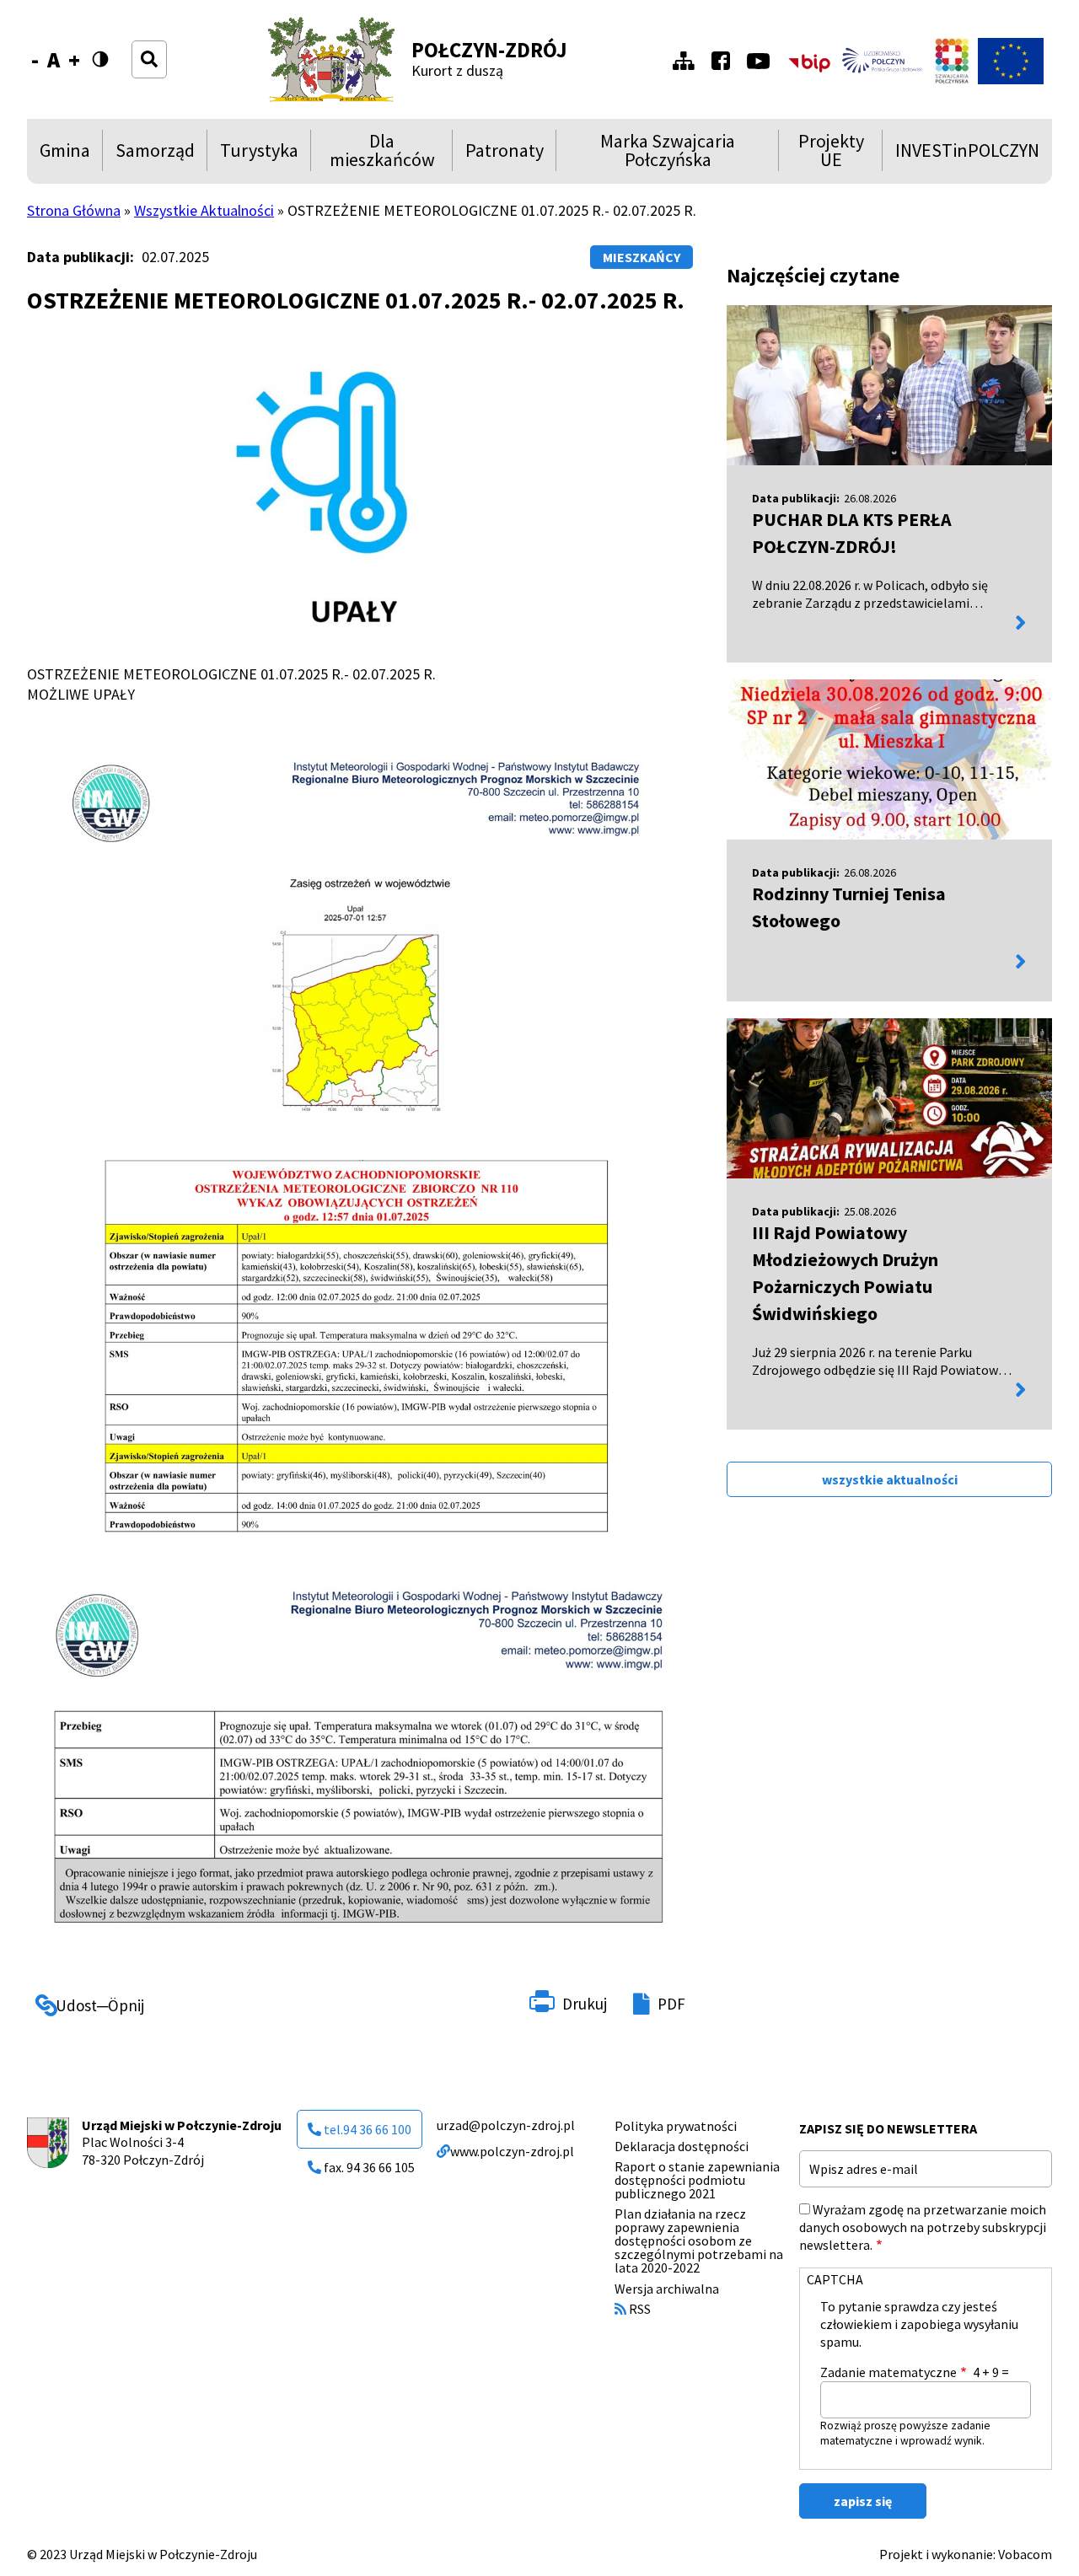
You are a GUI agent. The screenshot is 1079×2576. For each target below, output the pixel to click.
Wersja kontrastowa (108, 59)
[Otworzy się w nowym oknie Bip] (809, 61)
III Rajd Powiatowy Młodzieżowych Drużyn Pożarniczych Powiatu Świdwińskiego (845, 1273)
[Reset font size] (54, 60)
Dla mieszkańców (379, 150)
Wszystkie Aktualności (204, 210)
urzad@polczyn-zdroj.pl (506, 2125)
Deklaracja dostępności (682, 2146)
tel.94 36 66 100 (368, 2129)
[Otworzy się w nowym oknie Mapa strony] (688, 61)
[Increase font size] (74, 60)
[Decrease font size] (35, 60)
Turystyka (259, 155)
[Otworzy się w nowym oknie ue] (1011, 61)
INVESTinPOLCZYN (967, 155)
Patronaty (505, 155)
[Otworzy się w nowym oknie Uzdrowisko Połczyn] (883, 61)
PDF (671, 2004)
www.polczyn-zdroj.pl (512, 2151)
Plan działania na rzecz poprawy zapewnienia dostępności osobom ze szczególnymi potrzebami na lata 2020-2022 (699, 2241)
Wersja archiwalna (667, 2289)
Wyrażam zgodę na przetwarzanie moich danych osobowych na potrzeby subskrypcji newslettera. (923, 2227)
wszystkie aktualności (890, 1479)
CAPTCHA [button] (835, 2279)
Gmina (68, 155)
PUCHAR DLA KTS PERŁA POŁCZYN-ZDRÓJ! (852, 533)
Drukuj (585, 2004)
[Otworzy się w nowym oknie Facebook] (725, 61)
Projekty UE (827, 150)
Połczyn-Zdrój (489, 50)
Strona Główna (74, 210)
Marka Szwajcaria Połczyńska (652, 150)
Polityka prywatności (676, 2126)
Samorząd (155, 155)
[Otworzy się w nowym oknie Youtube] (762, 61)
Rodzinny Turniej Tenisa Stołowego (849, 907)
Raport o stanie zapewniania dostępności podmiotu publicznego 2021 (697, 2180)
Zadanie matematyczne (888, 2372)
